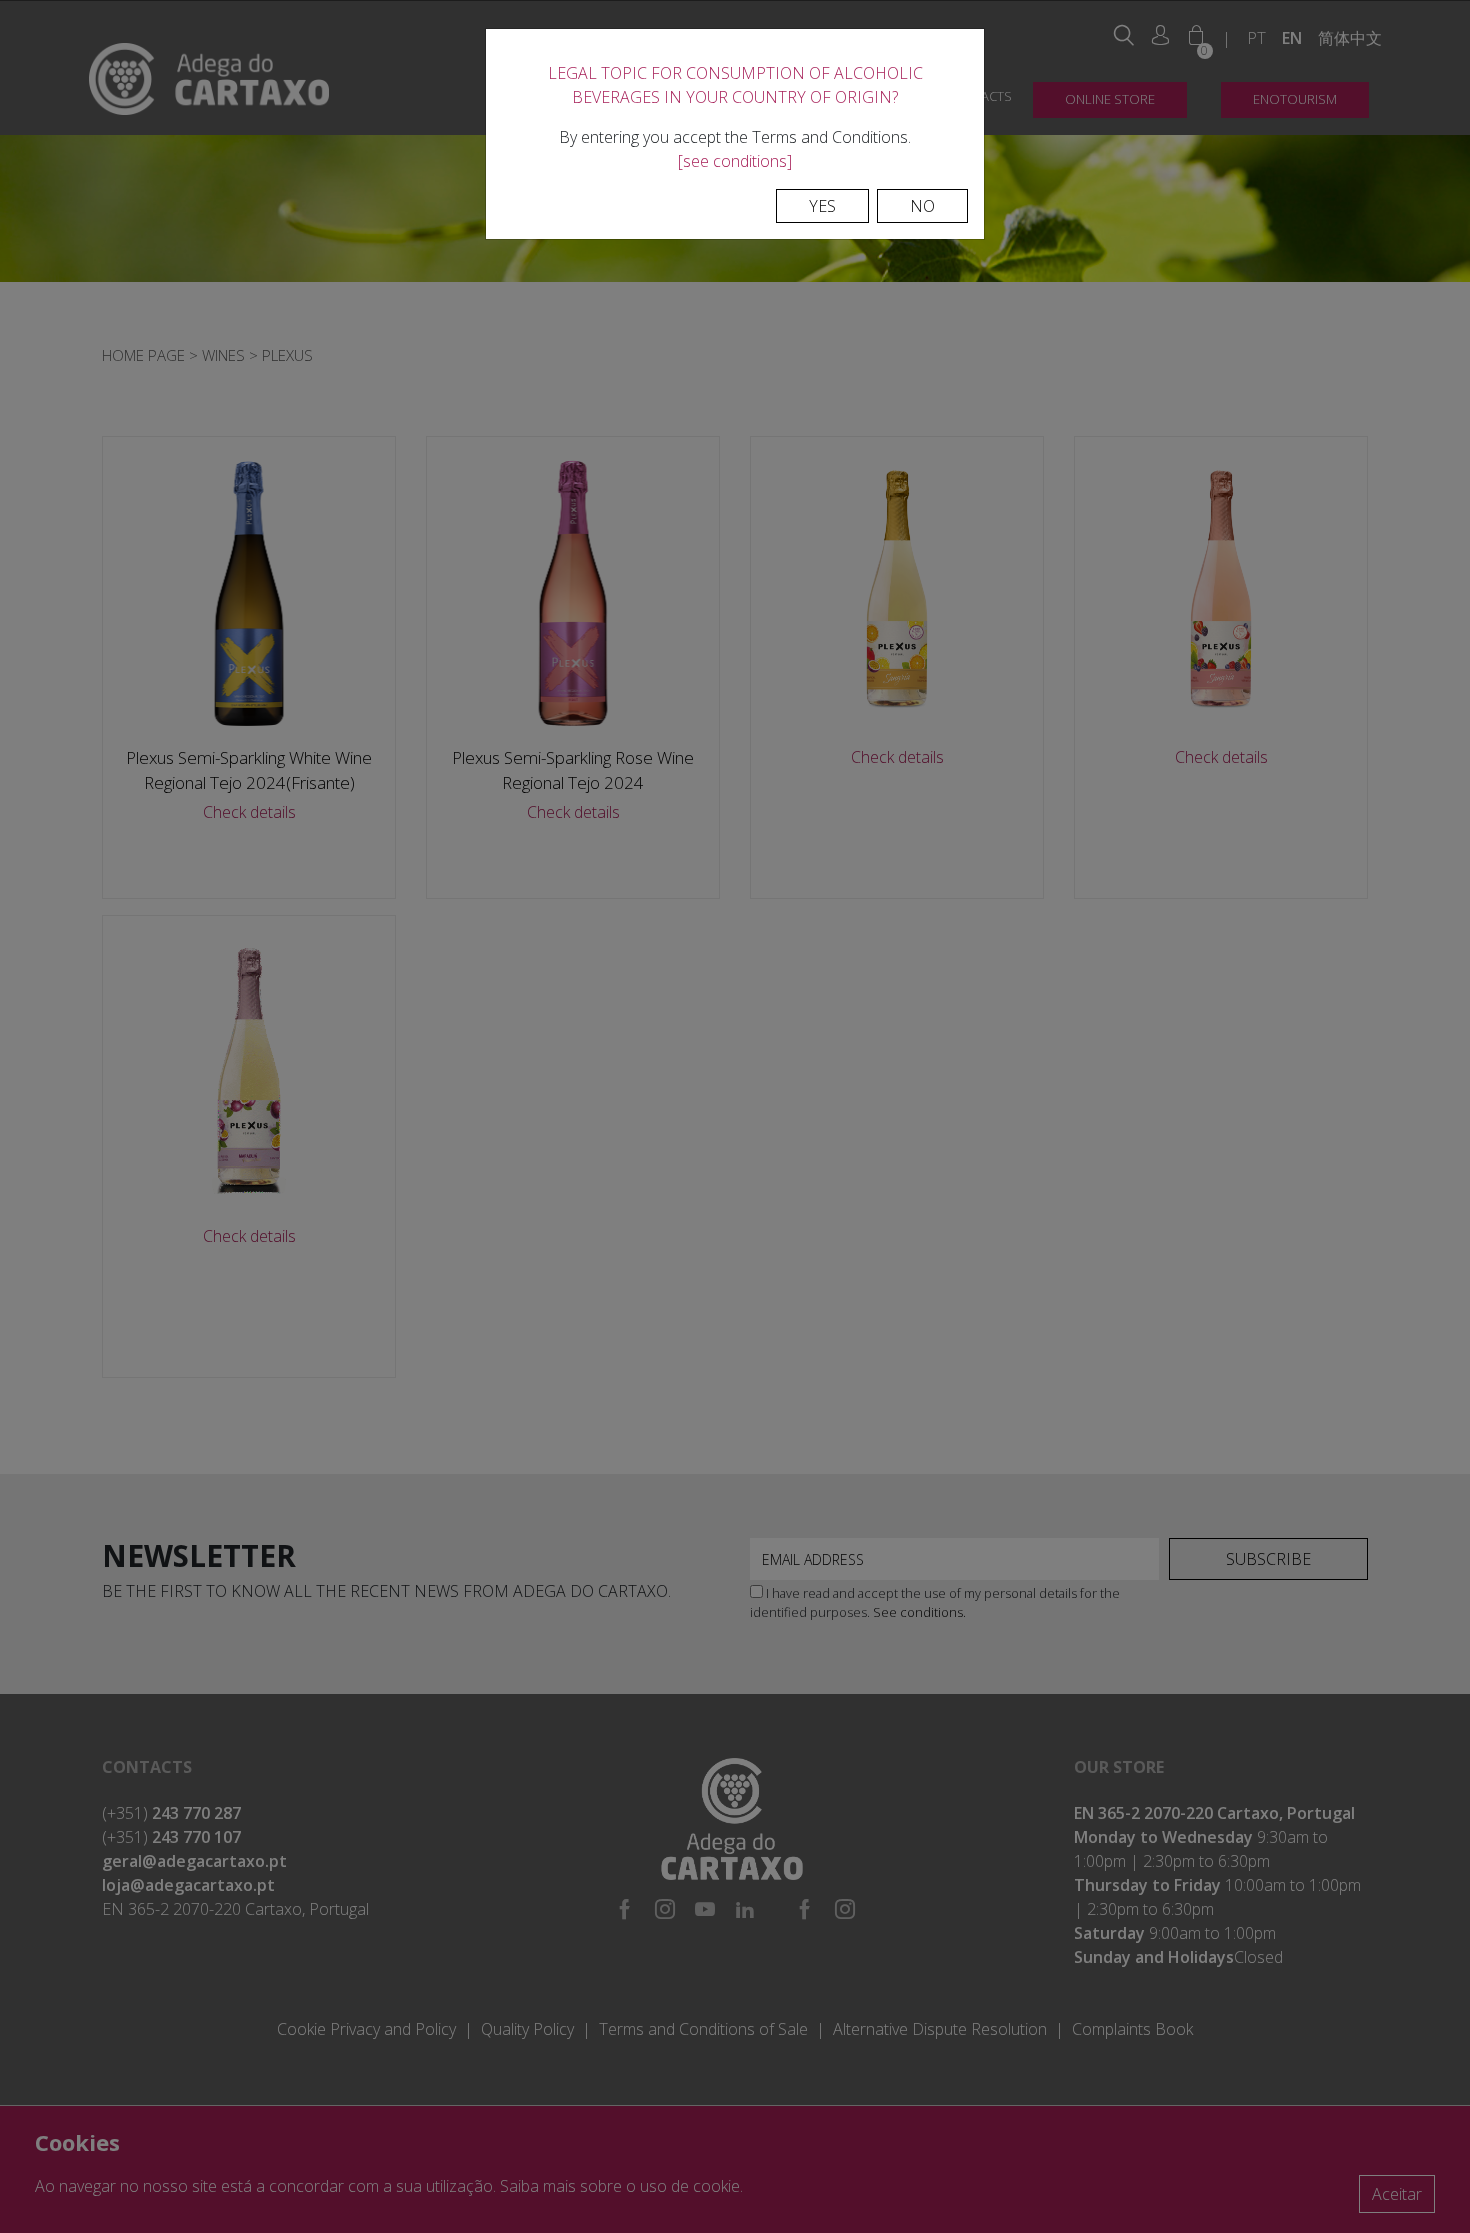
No (922, 206)
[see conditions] (735, 161)
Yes (822, 206)
